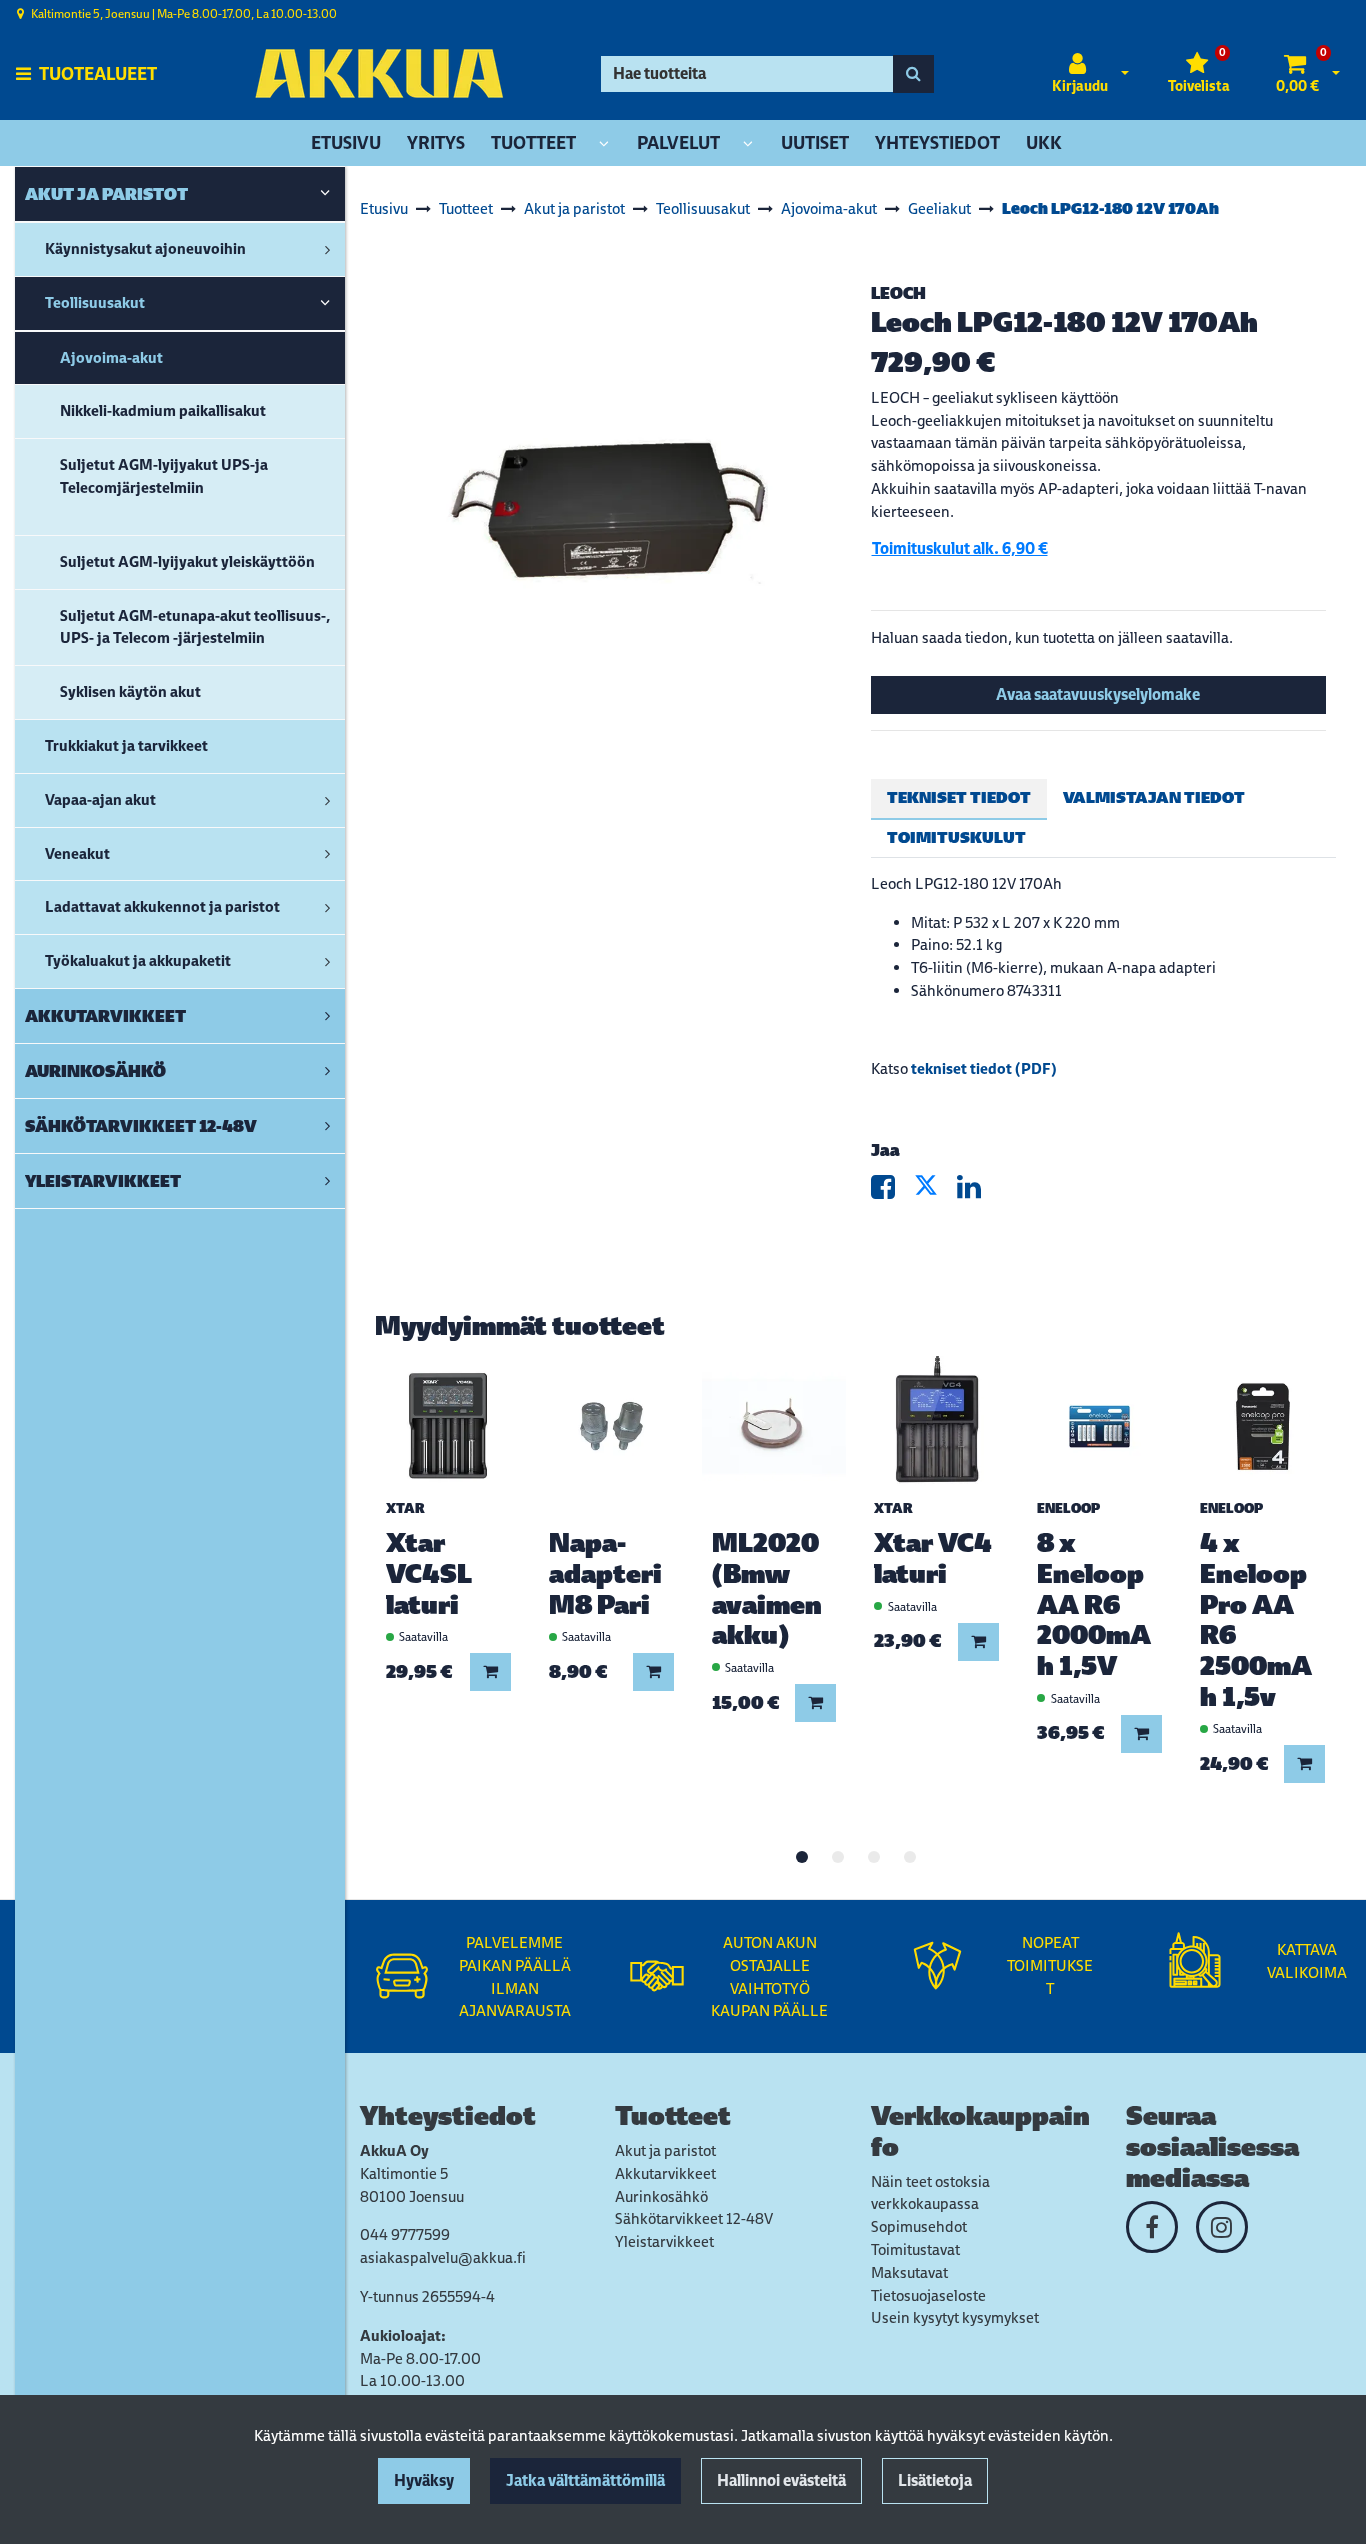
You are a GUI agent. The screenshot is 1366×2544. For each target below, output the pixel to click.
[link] (325, 194)
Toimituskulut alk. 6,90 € (960, 548)
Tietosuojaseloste (928, 2295)
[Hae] (913, 74)
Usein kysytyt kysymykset (955, 2317)
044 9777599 (405, 2234)
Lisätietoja (935, 2480)
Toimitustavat (915, 2249)
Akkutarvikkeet (665, 2173)
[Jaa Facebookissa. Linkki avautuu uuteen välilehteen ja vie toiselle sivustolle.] (892, 1191)
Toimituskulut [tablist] (956, 837)
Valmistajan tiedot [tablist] (1154, 797)
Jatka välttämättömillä (585, 2480)
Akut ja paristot (665, 2150)
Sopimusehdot (919, 2226)
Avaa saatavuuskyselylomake (1098, 694)
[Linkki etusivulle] (379, 73)
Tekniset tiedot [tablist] (959, 797)
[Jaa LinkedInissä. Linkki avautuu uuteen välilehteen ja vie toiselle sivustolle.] (977, 1191)
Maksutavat (909, 2272)
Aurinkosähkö (661, 2196)
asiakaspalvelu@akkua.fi (443, 2257)
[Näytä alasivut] (604, 144)
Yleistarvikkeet (664, 2241)
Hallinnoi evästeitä (781, 2480)
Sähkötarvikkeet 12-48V (694, 2218)
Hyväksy (424, 2480)
